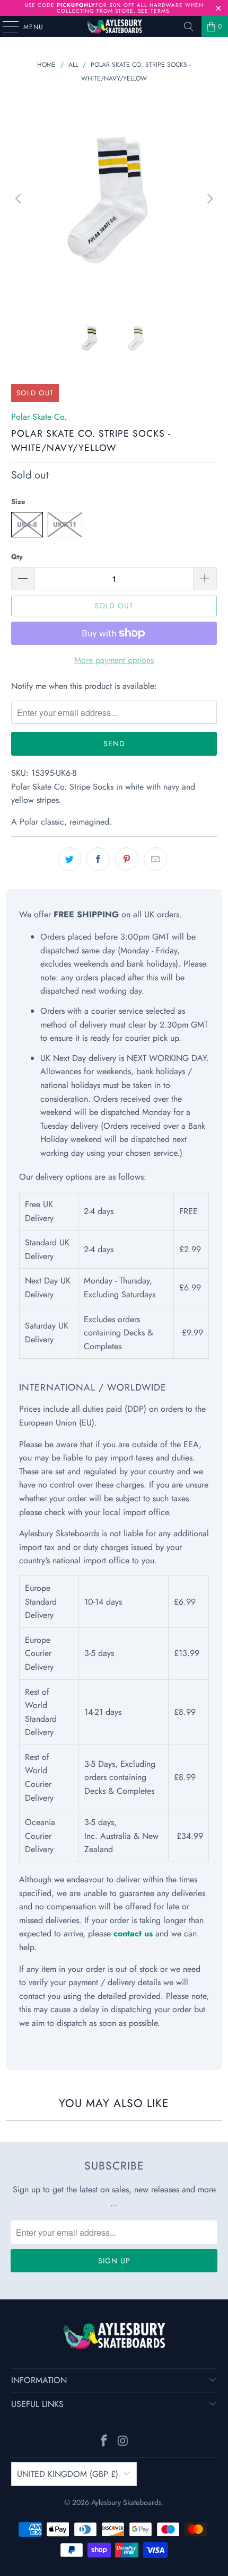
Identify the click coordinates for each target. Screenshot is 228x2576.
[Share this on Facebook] (98, 859)
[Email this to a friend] (155, 859)
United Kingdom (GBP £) (68, 2474)
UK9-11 (65, 524)
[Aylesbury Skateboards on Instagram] (123, 2442)
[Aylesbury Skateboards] (114, 26)
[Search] (189, 26)
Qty (17, 557)
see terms (154, 11)
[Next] (209, 199)
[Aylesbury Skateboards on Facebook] (104, 2442)
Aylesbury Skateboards (126, 2502)
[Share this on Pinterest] (127, 859)
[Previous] (19, 199)
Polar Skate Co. (39, 417)
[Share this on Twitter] (69, 859)
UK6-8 (27, 524)
